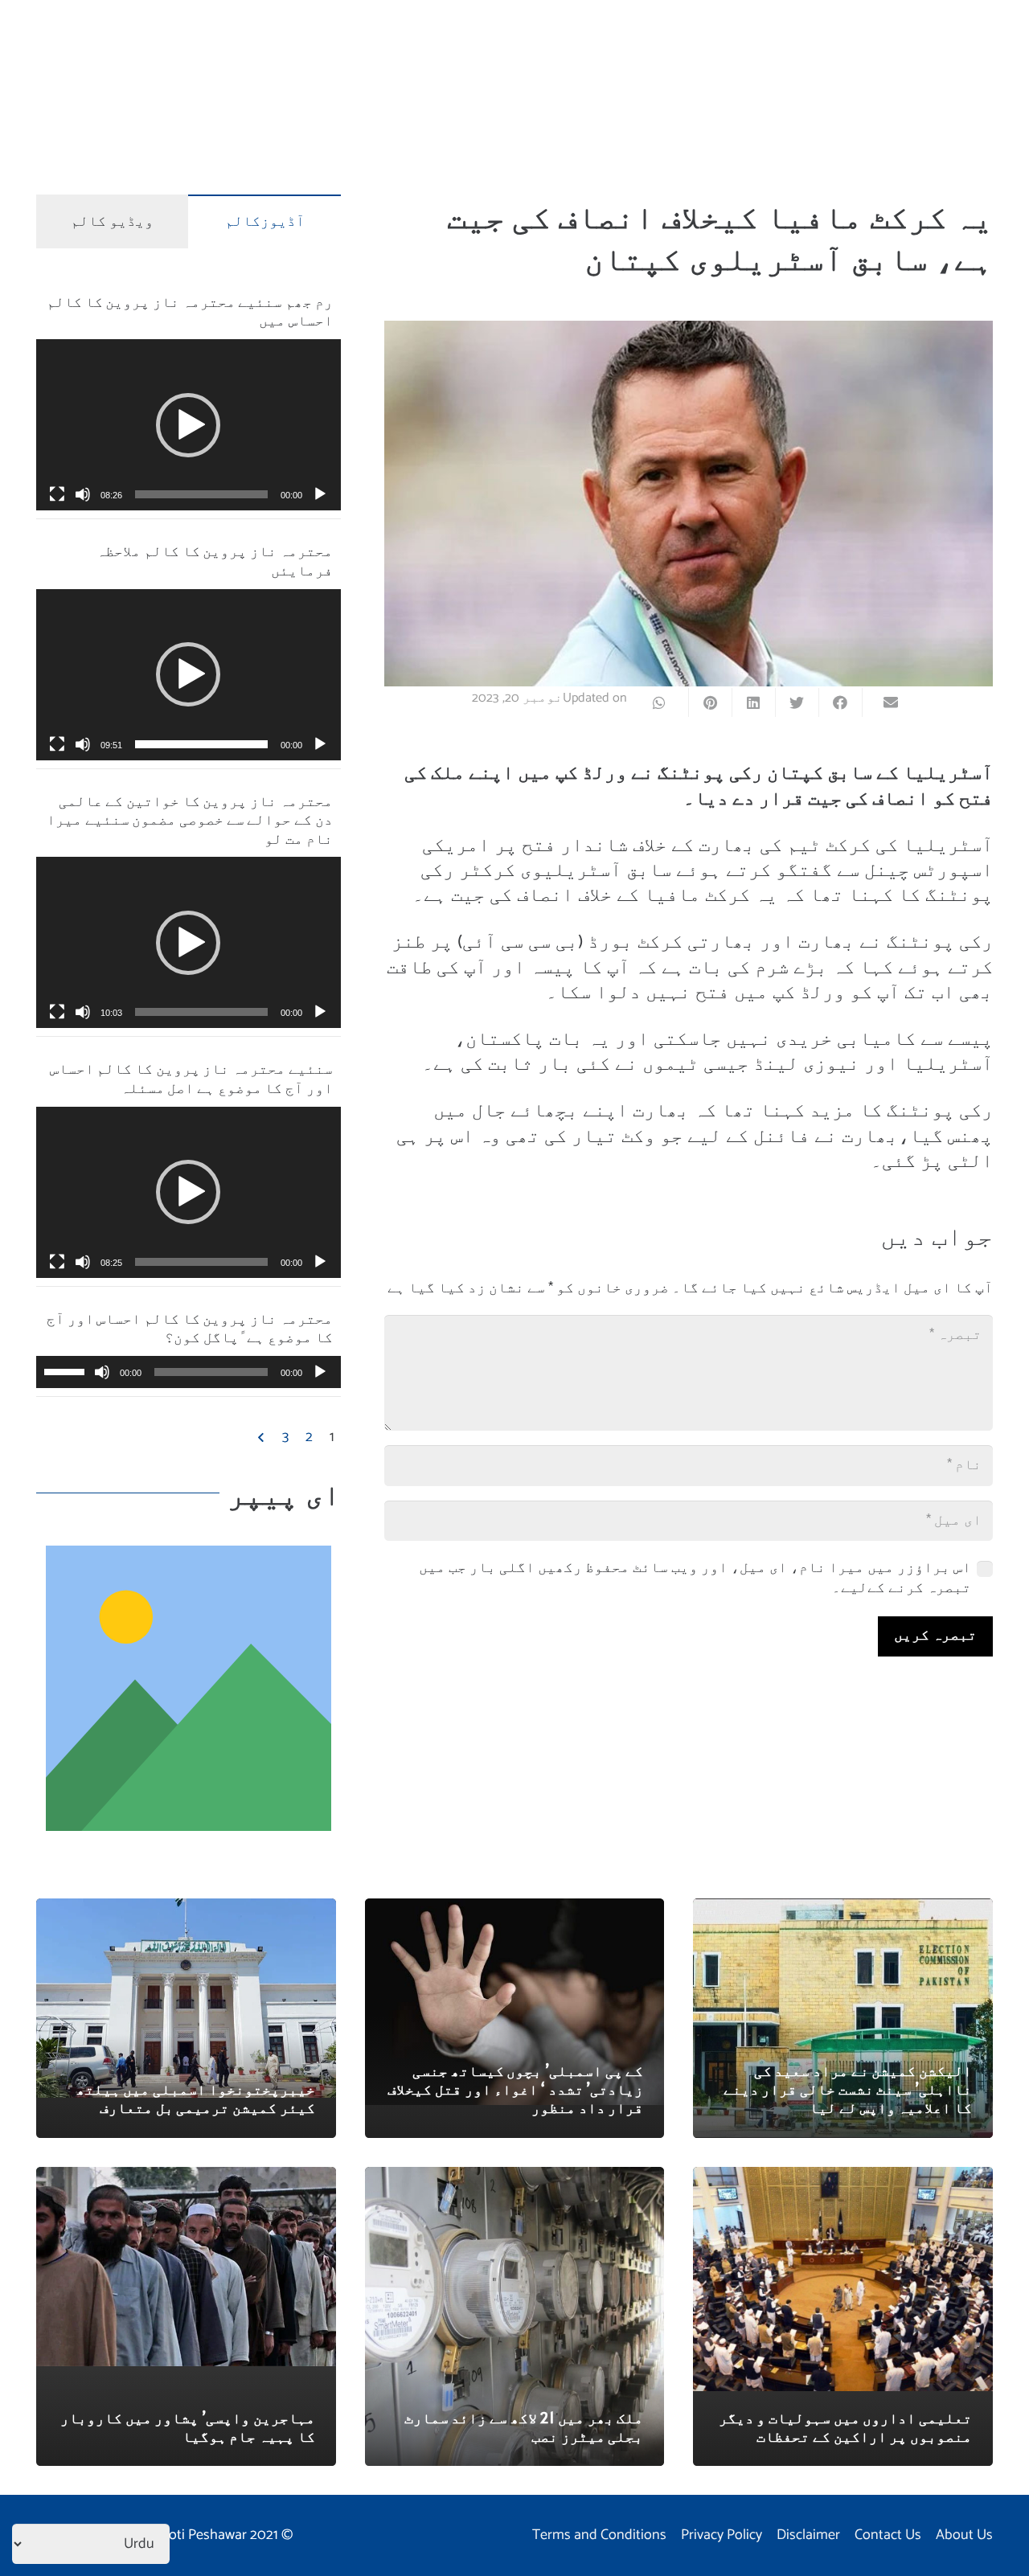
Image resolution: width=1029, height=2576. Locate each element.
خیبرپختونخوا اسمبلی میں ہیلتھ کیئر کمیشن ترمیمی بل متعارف (196, 2098)
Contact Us (888, 2535)
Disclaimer (808, 2535)
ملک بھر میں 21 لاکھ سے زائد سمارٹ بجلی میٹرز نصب (524, 2427)
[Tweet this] (797, 702)
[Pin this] (710, 702)
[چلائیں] (320, 494)
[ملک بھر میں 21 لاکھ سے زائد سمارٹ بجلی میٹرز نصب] (515, 2178)
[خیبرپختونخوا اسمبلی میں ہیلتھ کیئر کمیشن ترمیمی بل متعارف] (186, 1910)
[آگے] (263, 1438)
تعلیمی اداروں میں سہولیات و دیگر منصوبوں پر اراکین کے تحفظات (845, 2427)
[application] (189, 425)
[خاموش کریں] (83, 494)
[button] (188, 425)
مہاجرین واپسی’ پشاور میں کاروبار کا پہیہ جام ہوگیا (188, 2427)
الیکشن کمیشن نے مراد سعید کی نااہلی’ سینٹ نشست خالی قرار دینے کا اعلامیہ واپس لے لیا (848, 2089)
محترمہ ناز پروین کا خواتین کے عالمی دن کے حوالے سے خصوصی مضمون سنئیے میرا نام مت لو (189, 819)
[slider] (201, 494)
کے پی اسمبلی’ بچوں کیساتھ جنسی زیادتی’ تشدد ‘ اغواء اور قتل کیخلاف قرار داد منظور (515, 2089)
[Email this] (883, 702)
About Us (964, 2535)
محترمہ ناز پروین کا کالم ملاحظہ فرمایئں (214, 559)
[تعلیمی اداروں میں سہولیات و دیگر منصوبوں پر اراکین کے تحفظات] (843, 2178)
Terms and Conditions (599, 2535)
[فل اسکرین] (57, 494)
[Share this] (840, 702)
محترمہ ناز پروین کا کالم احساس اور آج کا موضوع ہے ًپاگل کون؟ (189, 1327)
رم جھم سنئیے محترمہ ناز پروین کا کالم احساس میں (189, 310)
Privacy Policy (722, 2535)
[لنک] (189, 1688)
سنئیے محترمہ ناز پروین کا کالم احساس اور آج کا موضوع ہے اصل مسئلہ (191, 1077)
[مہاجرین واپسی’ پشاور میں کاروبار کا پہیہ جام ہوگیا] (186, 2178)
